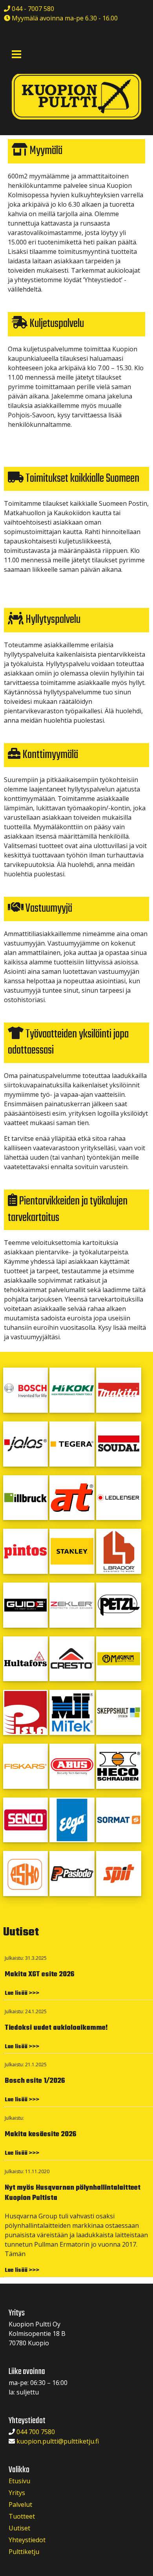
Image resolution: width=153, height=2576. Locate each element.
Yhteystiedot (27, 2540)
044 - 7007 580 (32, 9)
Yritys (17, 2493)
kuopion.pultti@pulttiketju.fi (58, 2441)
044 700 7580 (36, 2432)
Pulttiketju (24, 2552)
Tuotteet (22, 2516)
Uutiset (19, 2528)
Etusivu (19, 2481)
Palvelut (20, 2504)
